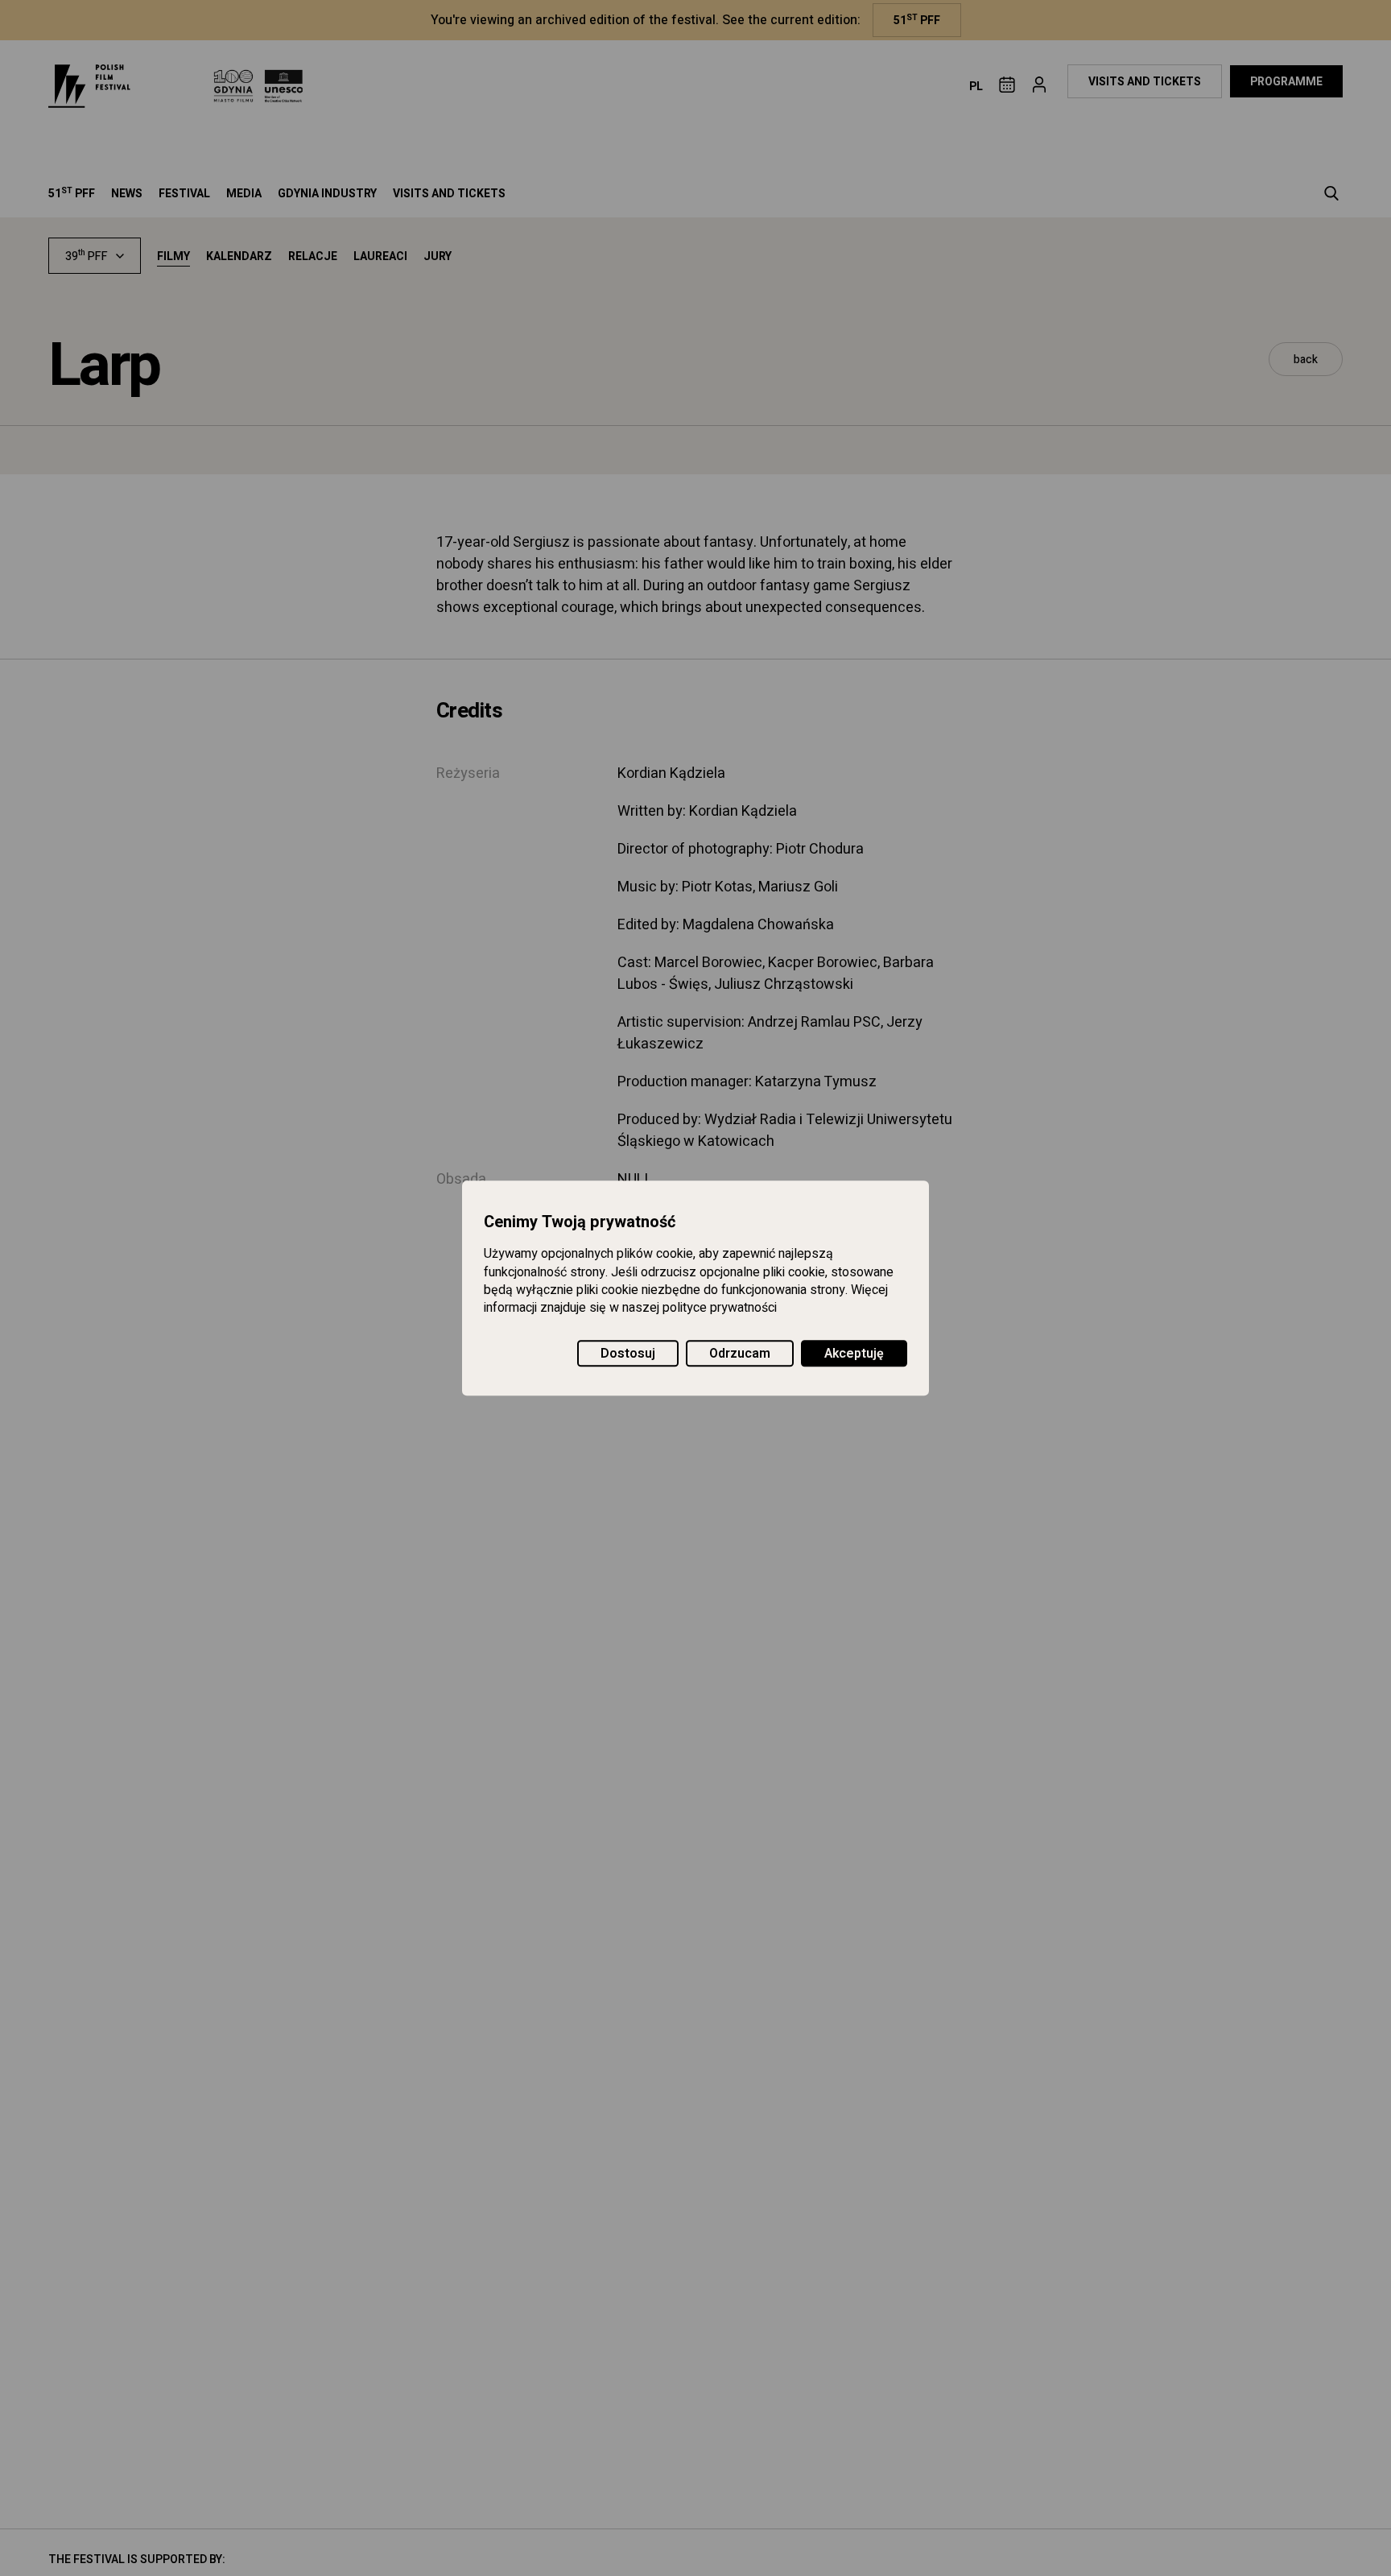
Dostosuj (628, 1354)
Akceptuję (854, 1354)
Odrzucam (740, 1354)
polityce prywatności (720, 1309)
